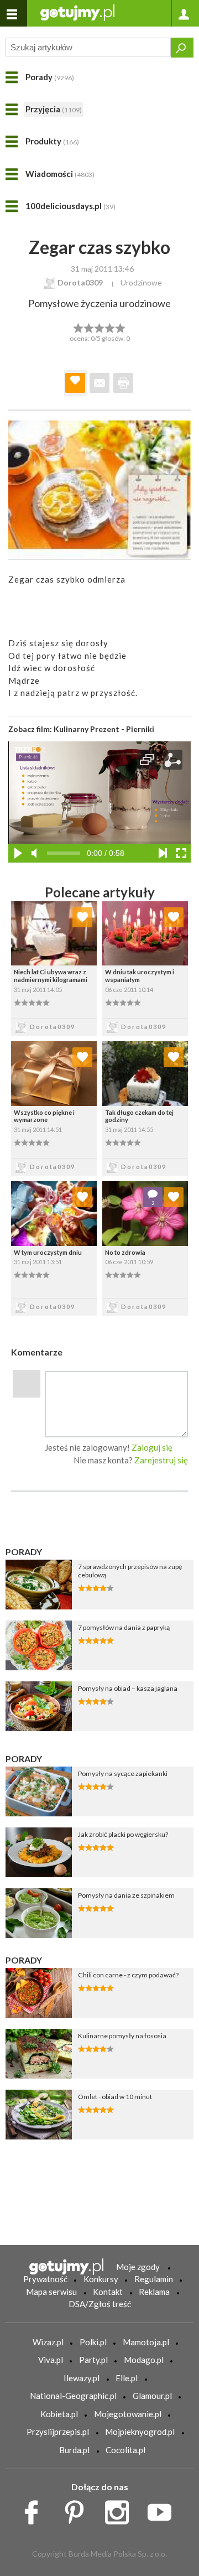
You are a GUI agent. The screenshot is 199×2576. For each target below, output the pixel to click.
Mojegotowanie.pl (128, 2414)
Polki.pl (93, 2342)
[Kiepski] (78, 327)
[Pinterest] (78, 2510)
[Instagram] (121, 2510)
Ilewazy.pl (82, 2378)
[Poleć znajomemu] (99, 383)
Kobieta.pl (59, 2414)
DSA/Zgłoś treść (100, 2304)
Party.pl (93, 2360)
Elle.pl (127, 2378)
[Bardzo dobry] (110, 327)
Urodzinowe (141, 282)
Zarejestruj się (161, 1460)
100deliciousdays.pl (70, 206)
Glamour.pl (152, 2396)
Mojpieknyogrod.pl (140, 2432)
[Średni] (89, 327)
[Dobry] (99, 327)
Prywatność (45, 2279)
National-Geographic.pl (73, 2396)
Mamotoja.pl (146, 2342)
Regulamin (154, 2279)
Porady (50, 77)
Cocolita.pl (125, 2450)
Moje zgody (138, 2267)
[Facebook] (35, 2510)
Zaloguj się (152, 1447)
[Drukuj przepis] (123, 383)
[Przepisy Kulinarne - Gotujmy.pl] (77, 12)
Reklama (154, 2292)
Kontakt (108, 2292)
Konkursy (101, 2279)
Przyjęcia (54, 109)
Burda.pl (74, 2450)
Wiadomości (60, 174)
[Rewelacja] (121, 327)
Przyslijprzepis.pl (58, 2432)
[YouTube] (163, 2510)
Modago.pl (144, 2360)
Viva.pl (51, 2360)
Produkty (52, 141)
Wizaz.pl (48, 2342)
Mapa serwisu (51, 2292)
